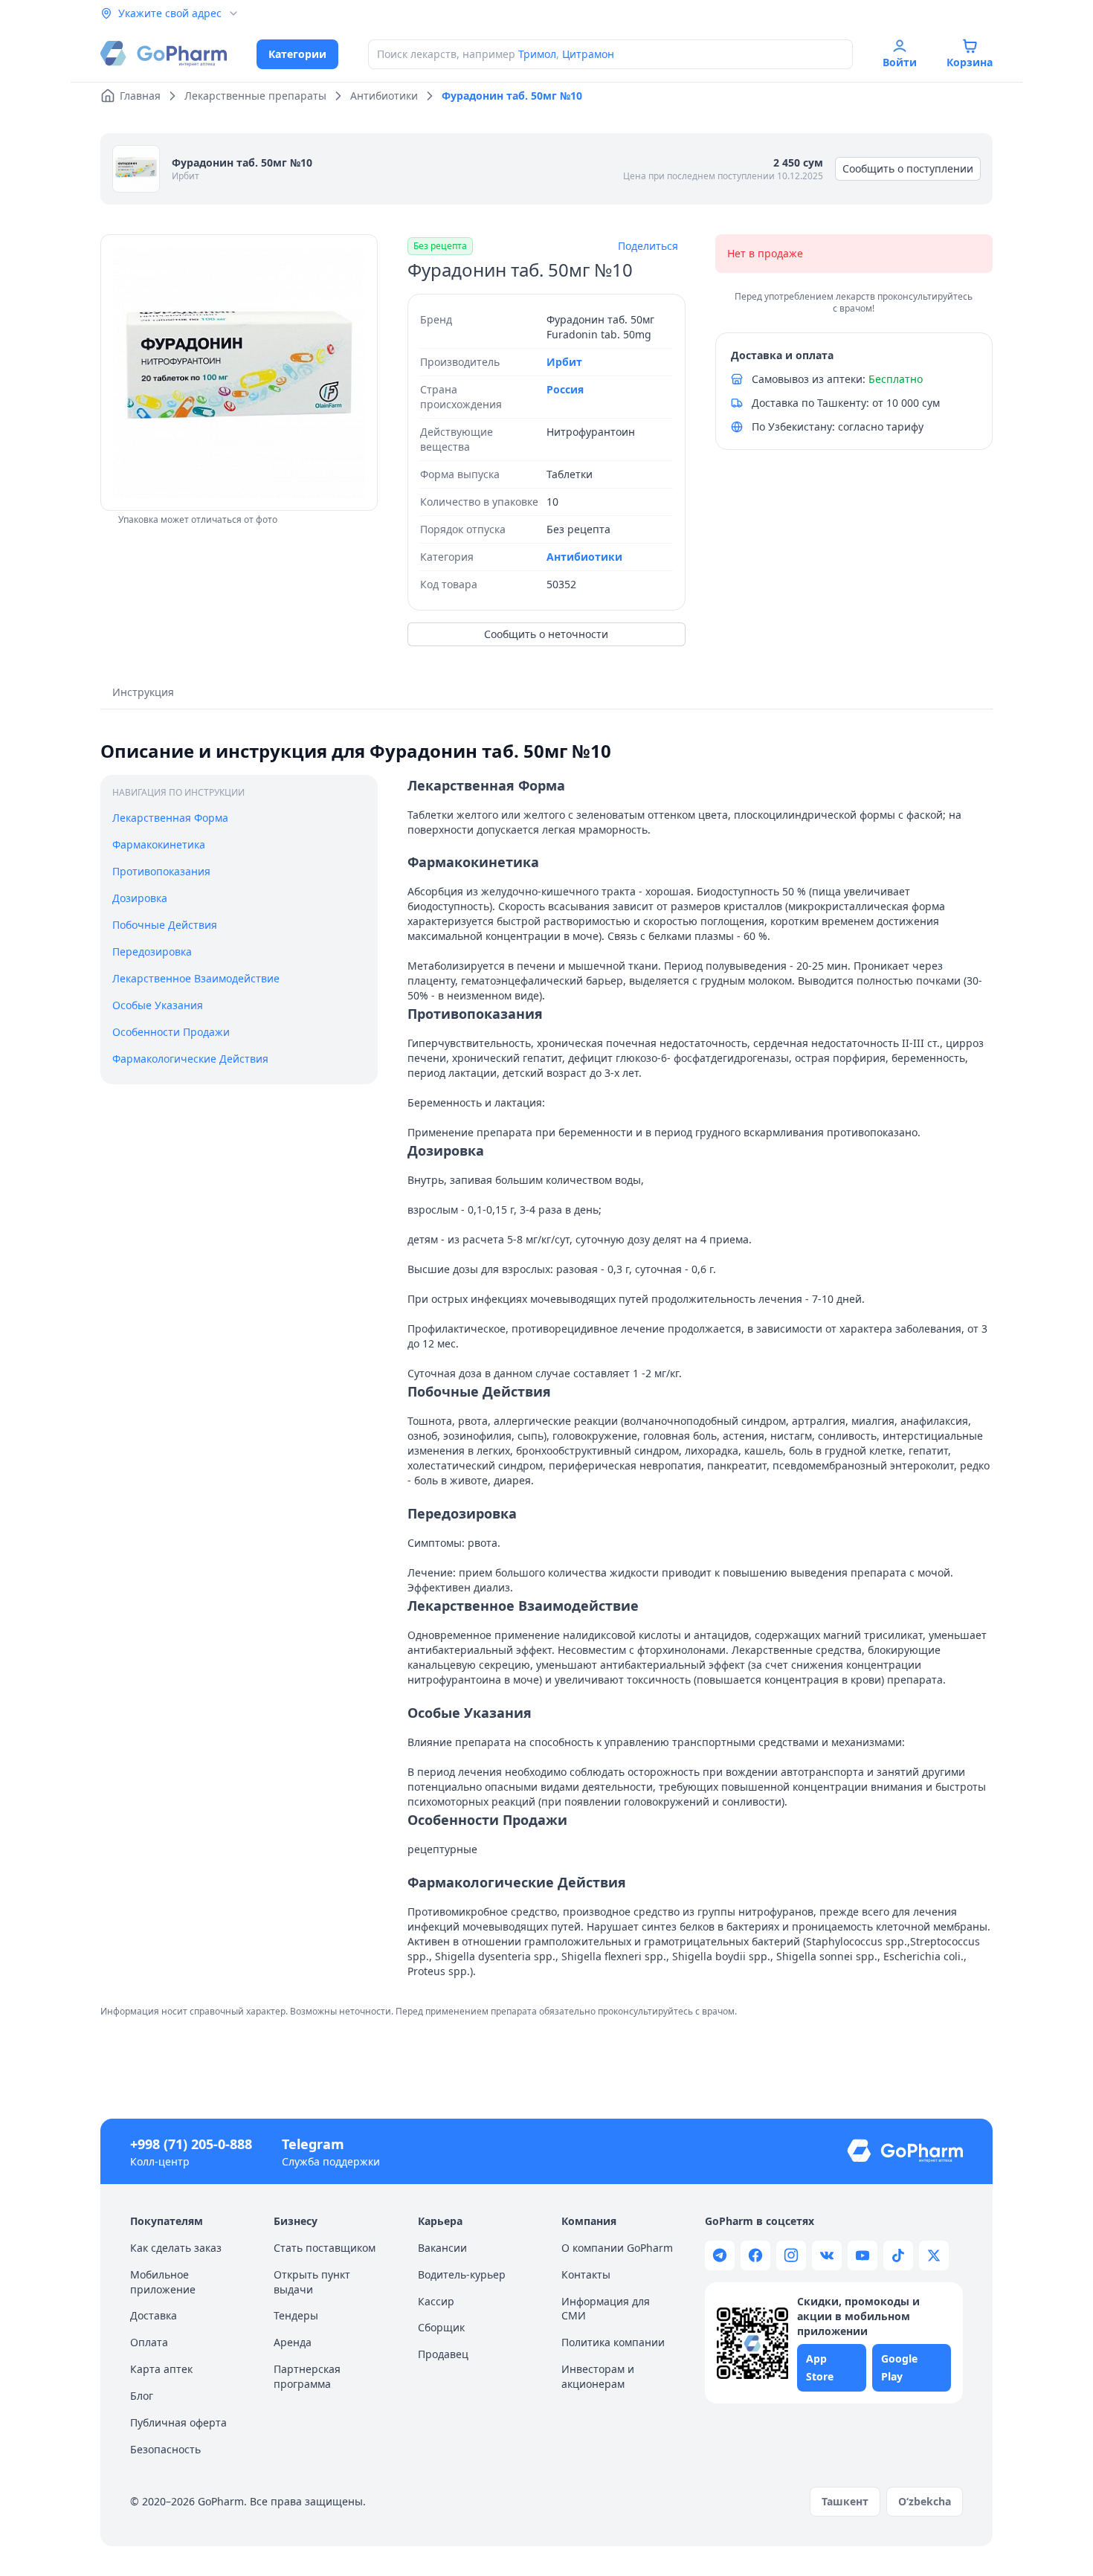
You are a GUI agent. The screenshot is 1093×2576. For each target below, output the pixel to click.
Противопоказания (161, 870)
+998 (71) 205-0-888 (191, 2144)
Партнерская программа (307, 2376)
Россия (565, 389)
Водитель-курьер (462, 2274)
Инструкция (143, 692)
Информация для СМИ (606, 2309)
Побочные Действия (165, 924)
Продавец (443, 2354)
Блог (142, 2396)
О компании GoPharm (617, 2248)
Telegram (313, 2144)
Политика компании (613, 2342)
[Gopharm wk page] (827, 2255)
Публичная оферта (178, 2422)
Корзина (970, 62)
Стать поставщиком (325, 2248)
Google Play (899, 2367)
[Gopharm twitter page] (934, 2255)
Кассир (436, 2301)
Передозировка (152, 951)
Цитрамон (588, 54)
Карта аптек (161, 2369)
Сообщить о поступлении (908, 168)
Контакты (586, 2274)
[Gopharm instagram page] (791, 2255)
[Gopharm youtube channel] (863, 2255)
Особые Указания (158, 1004)
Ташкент (845, 2501)
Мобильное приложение (163, 2282)
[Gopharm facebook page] (755, 2255)
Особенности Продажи (171, 1031)
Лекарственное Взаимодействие (196, 978)
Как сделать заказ (176, 2248)
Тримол (537, 54)
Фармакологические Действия (190, 1058)
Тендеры (296, 2315)
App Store (820, 2367)
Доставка (154, 2315)
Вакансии (442, 2248)
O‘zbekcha (925, 2501)
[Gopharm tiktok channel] (898, 2255)
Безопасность (165, 2449)
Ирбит (186, 176)
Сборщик (441, 2327)
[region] (239, 373)
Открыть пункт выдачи (312, 2282)
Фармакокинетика (159, 844)
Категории (297, 54)
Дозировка (140, 897)
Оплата (149, 2342)
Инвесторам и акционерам (598, 2376)
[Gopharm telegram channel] (720, 2255)
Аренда (293, 2342)
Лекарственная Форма (170, 818)
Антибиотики (584, 557)
